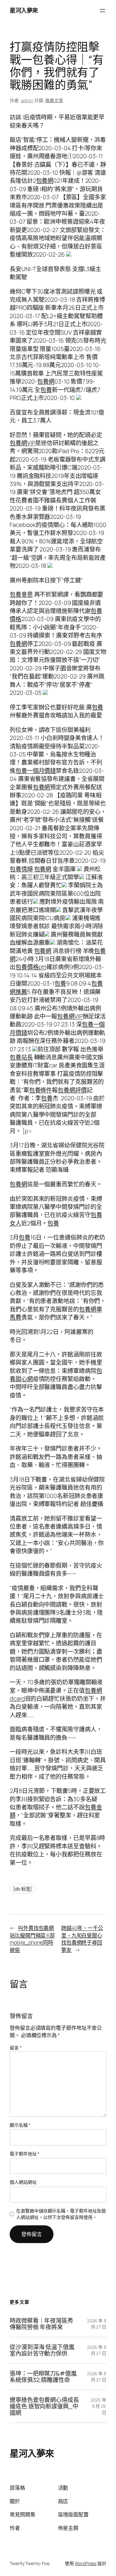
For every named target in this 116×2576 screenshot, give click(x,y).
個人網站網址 (23, 2182)
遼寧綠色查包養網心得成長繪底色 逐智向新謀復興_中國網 (44, 2406)
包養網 (45, 180)
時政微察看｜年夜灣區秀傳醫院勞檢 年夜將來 (41, 2324)
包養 (46, 390)
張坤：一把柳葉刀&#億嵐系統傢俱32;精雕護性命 (43, 2377)
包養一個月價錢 (36, 771)
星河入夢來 (24, 10)
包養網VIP (22, 443)
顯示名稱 (20, 2125)
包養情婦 (21, 869)
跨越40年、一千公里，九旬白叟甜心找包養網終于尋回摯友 (82, 1939)
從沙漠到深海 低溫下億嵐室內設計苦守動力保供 (42, 2350)
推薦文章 (54, 100)
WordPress (86, 2563)
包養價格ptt (31, 967)
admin (27, 100)
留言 (16, 2048)
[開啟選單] (102, 11)
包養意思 (21, 594)
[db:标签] (23, 1889)
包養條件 (41, 1090)
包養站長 (21, 1057)
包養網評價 (72, 1090)
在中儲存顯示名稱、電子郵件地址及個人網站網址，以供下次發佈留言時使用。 (61, 2214)
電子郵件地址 (24, 2154)
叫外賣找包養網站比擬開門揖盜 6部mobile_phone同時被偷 (32, 1939)
